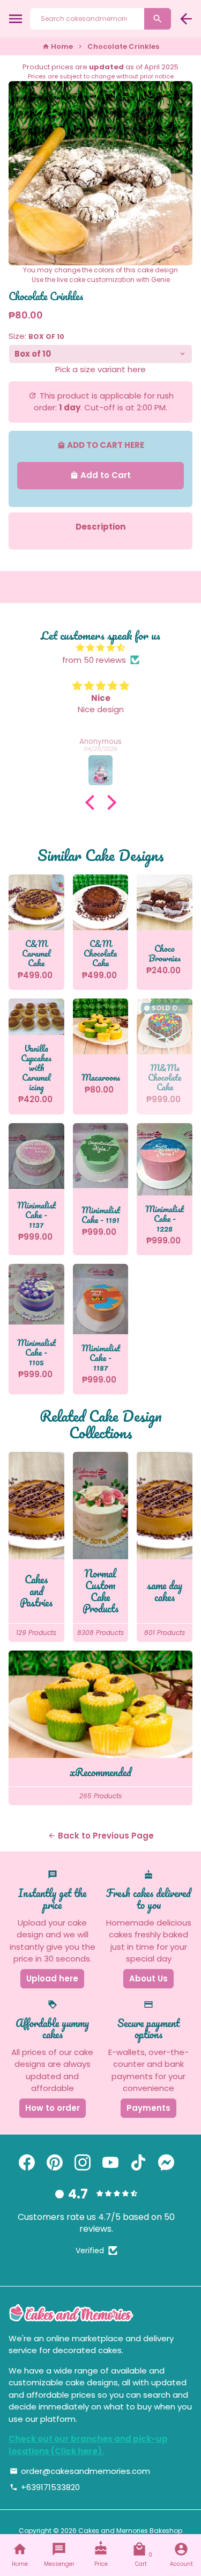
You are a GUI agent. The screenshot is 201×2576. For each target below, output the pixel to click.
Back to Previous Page (101, 1836)
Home (58, 46)
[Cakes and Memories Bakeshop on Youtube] (110, 2163)
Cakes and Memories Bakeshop (130, 2531)
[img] (100, 648)
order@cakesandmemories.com (80, 2471)
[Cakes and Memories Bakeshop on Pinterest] (55, 2163)
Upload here (52, 1978)
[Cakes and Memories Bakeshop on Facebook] (27, 2163)
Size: (36, 336)
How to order (53, 2108)
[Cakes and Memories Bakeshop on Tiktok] (138, 2163)
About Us (148, 1978)
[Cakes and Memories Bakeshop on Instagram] (83, 2163)
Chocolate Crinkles (123, 46)
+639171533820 (45, 2487)
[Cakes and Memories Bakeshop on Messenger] (166, 2163)
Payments (148, 2108)
